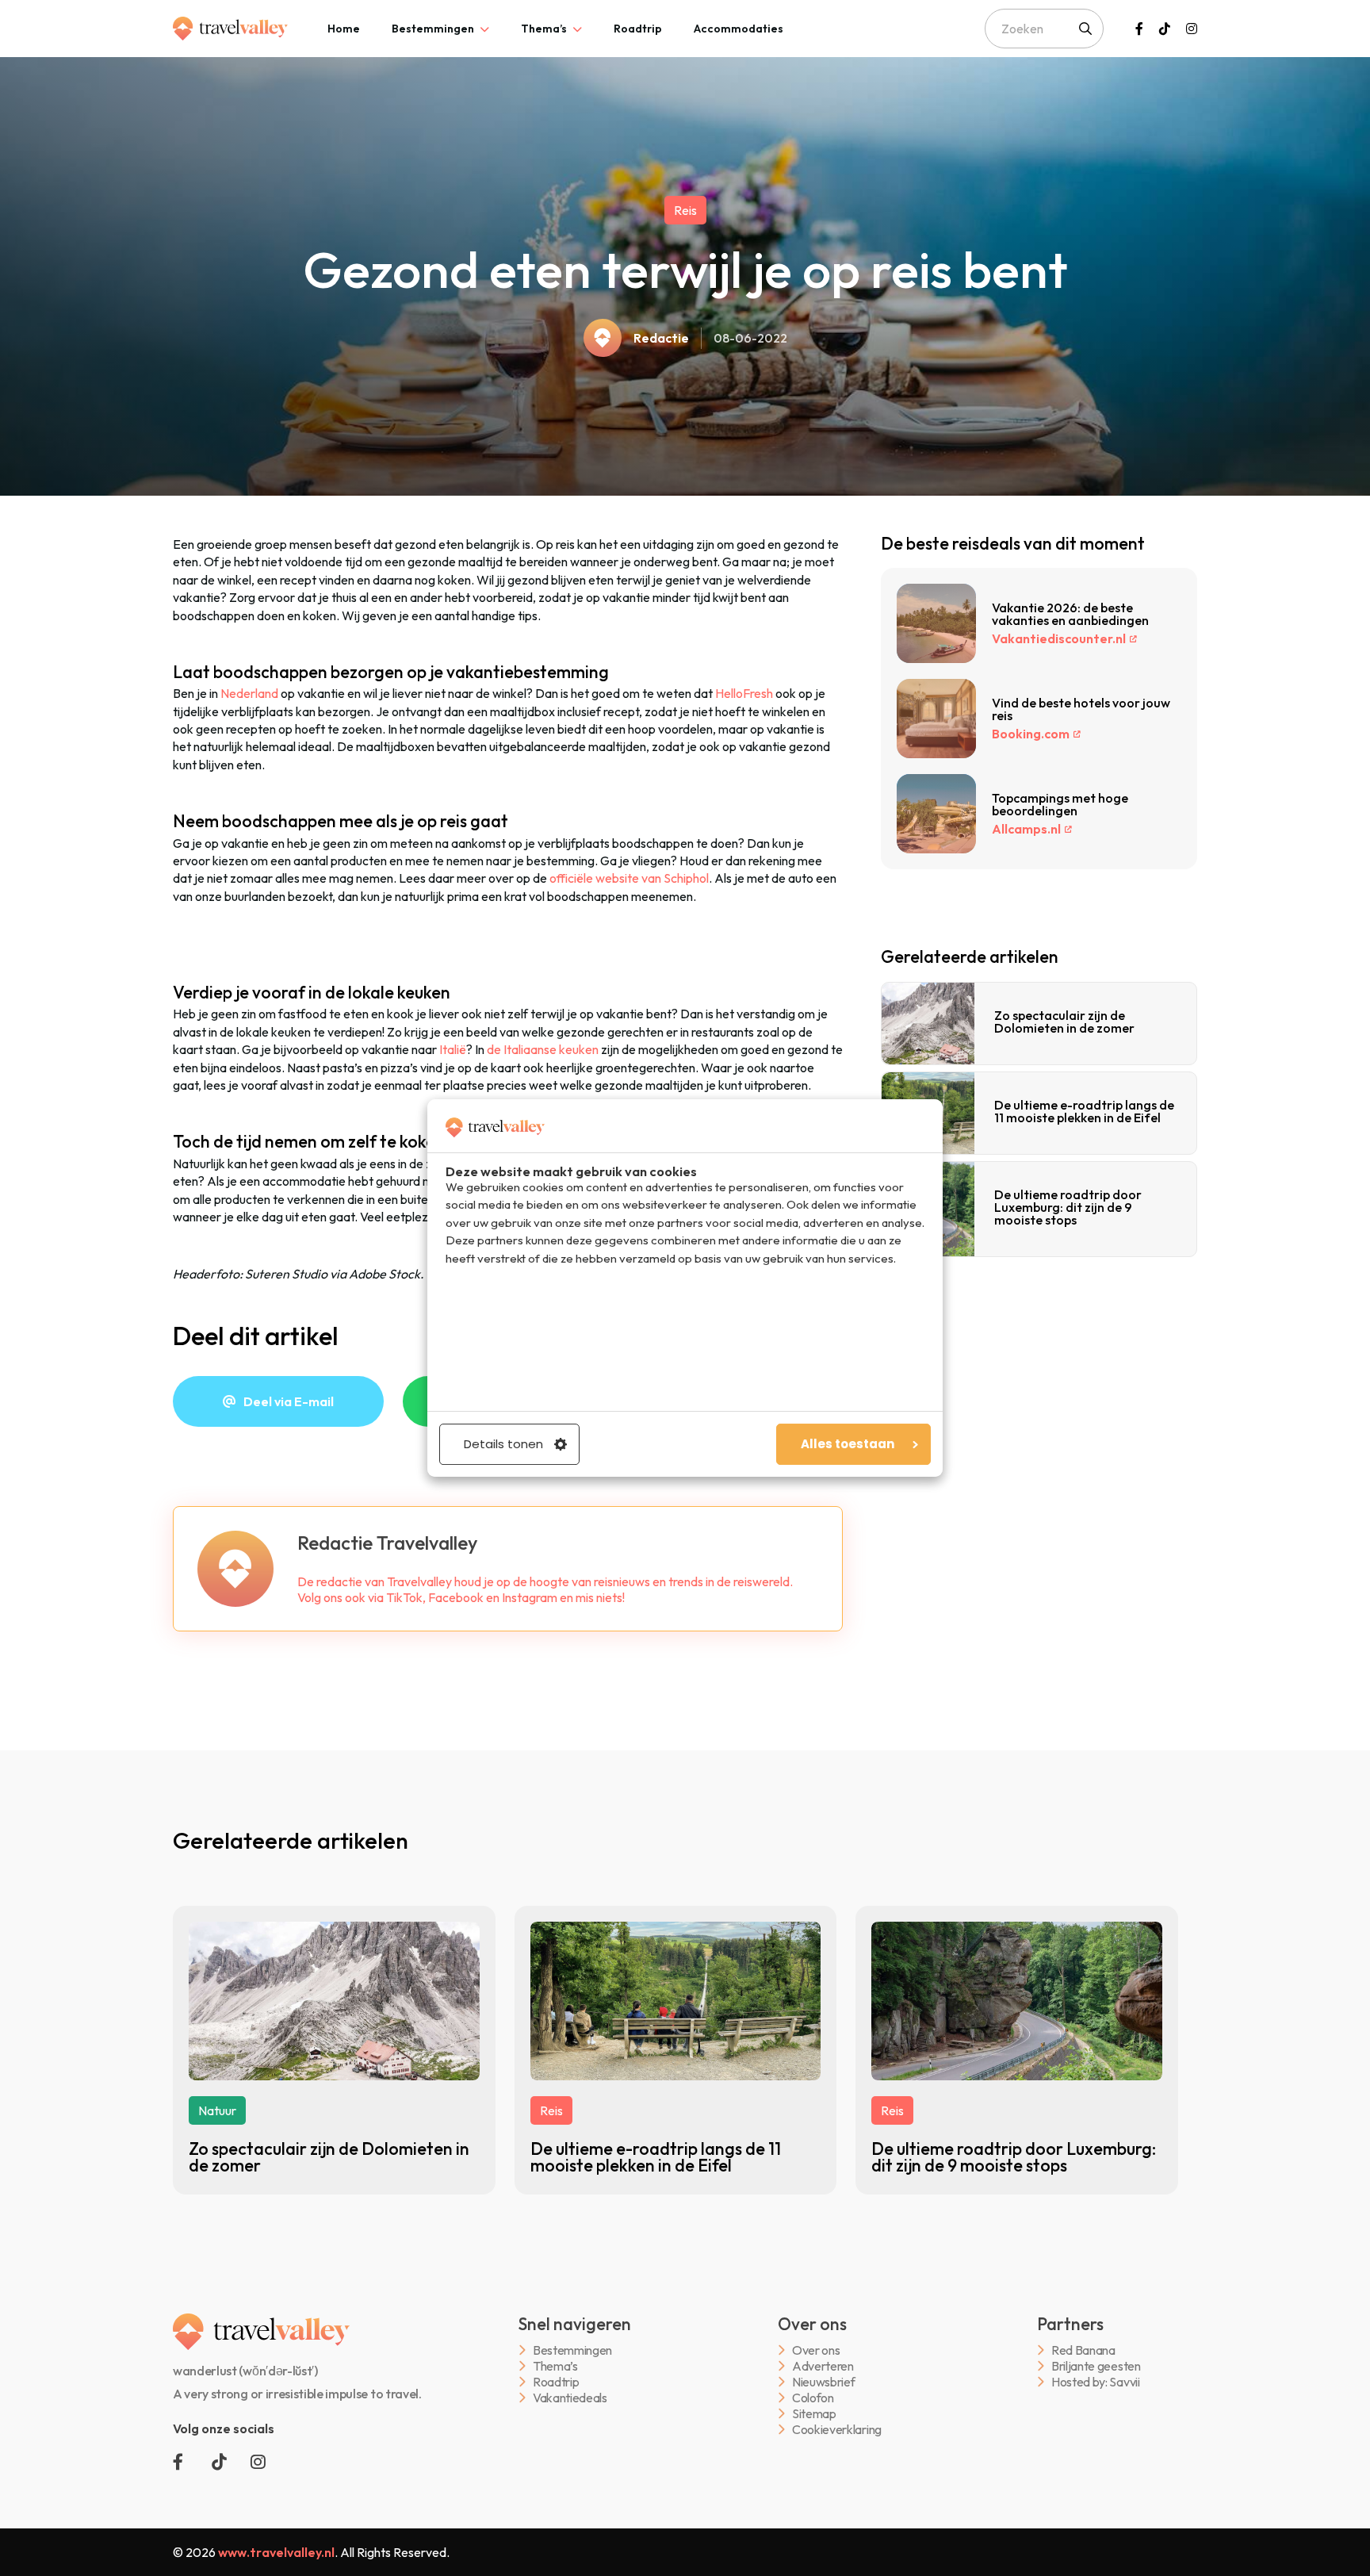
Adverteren (823, 2366)
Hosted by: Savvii (1096, 2382)
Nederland (249, 693)
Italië (453, 1049)
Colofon (813, 2398)
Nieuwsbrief (823, 2382)
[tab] (344, 29)
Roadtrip (638, 29)
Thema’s (544, 29)
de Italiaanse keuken (543, 1049)
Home (344, 29)
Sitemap (814, 2414)
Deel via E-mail (289, 1401)
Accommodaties (739, 29)
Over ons (816, 2350)
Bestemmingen (433, 29)
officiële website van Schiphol (629, 878)
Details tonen (503, 1444)
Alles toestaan (848, 1444)
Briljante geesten (1096, 2366)
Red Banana (1083, 2350)
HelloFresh (744, 693)
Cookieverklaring (837, 2430)
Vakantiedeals (570, 2398)
